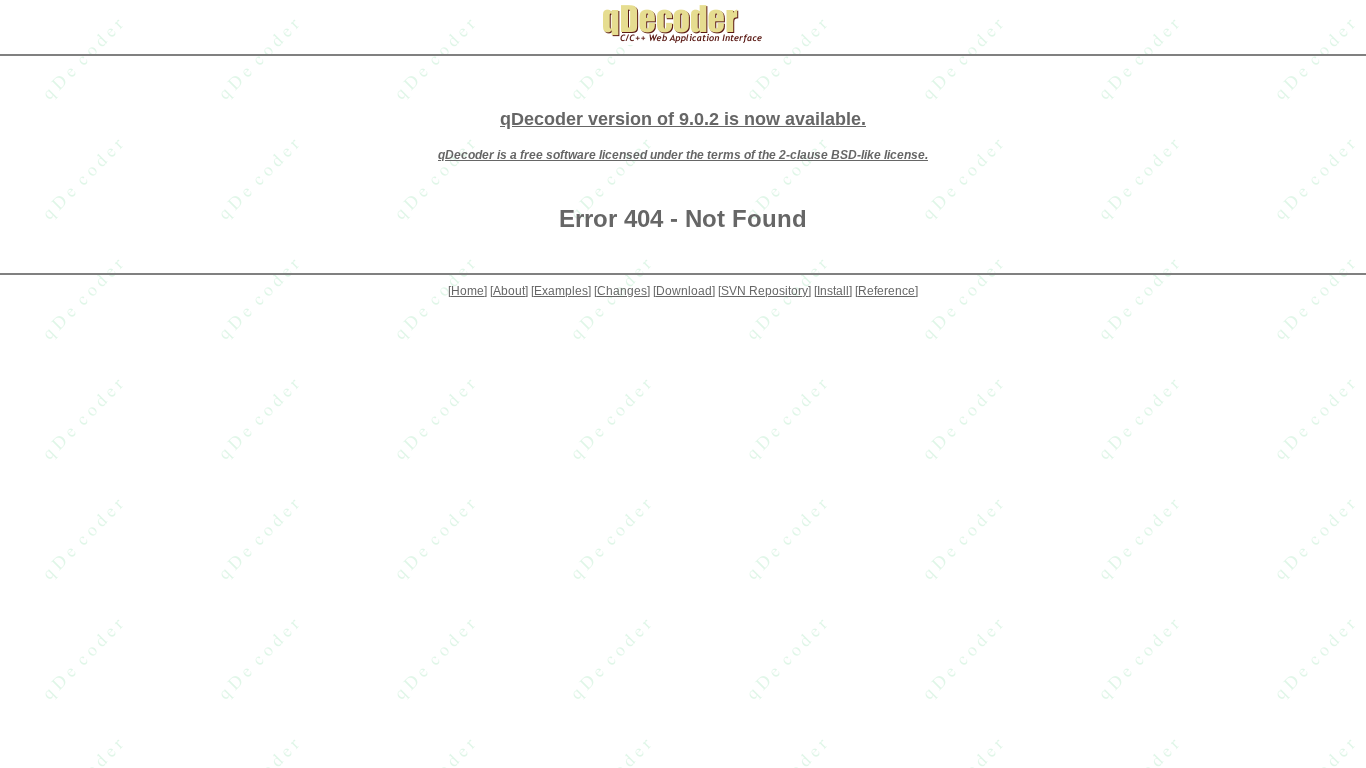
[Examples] (561, 291)
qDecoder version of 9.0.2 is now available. (683, 119)
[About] (509, 291)
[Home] (467, 291)
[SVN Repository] (764, 291)
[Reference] (886, 291)
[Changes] (622, 291)
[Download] (684, 291)
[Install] (833, 291)
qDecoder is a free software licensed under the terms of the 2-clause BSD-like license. (683, 155)
